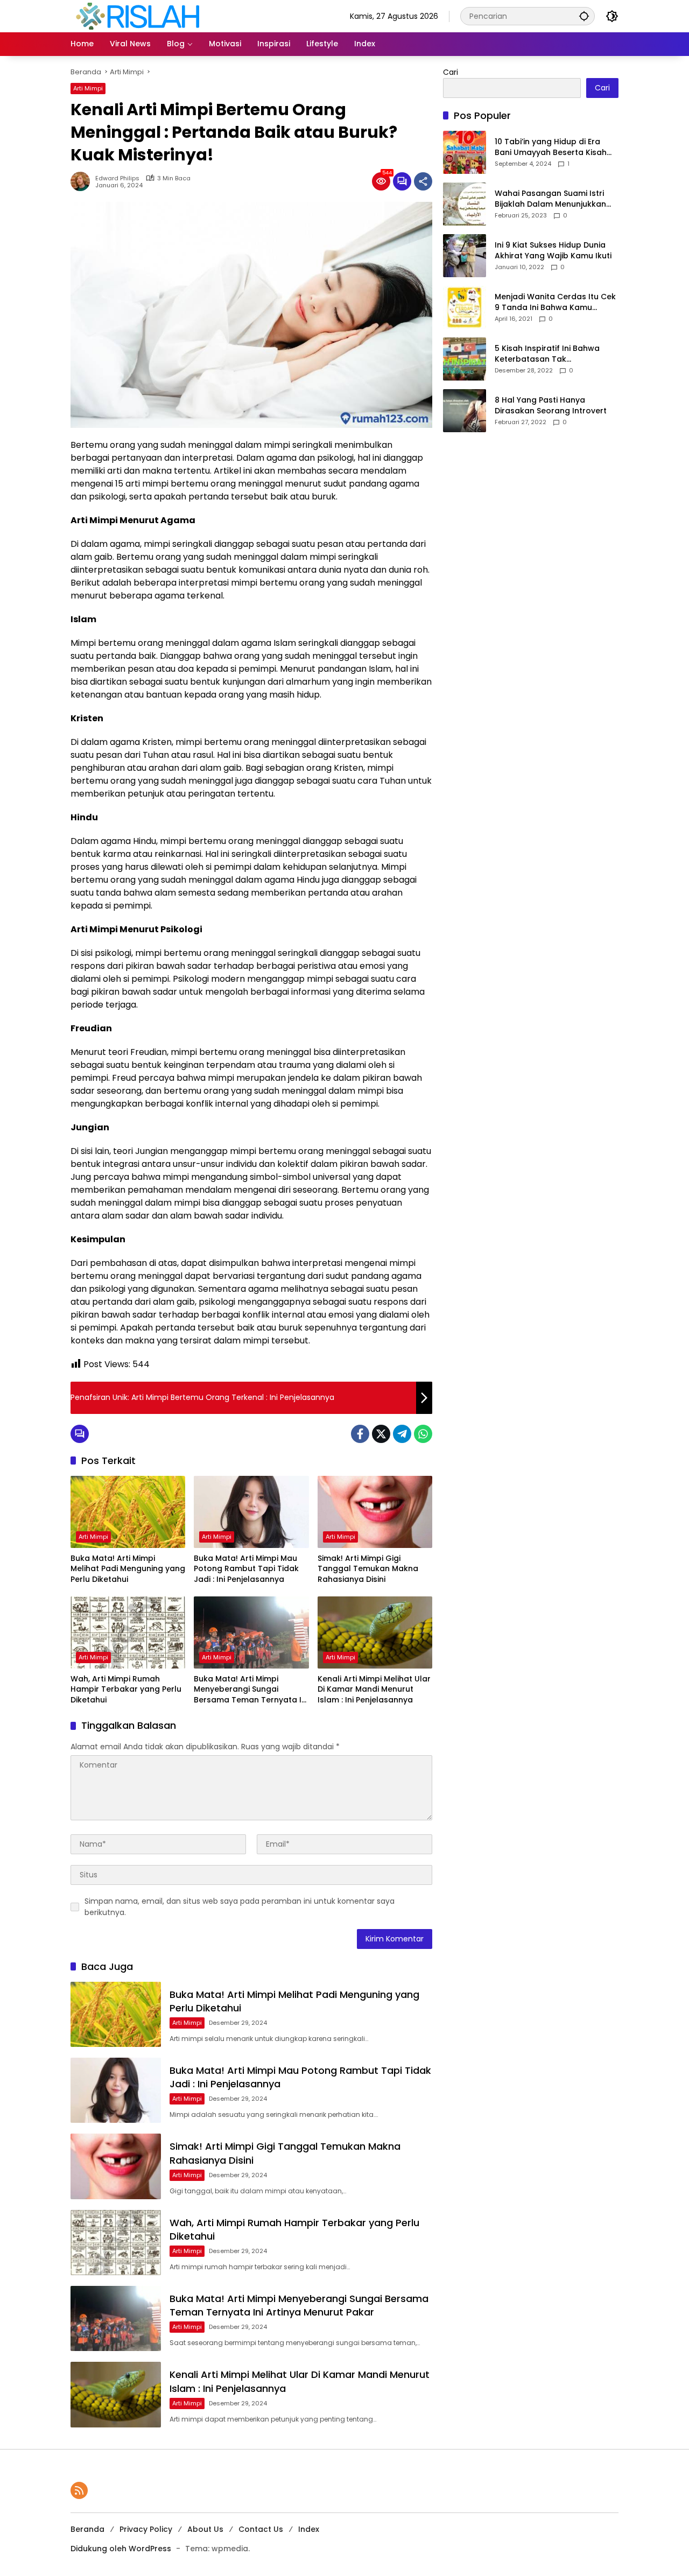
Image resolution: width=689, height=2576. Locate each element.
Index (309, 2529)
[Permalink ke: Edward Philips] (83, 181)
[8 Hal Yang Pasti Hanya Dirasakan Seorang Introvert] (465, 411)
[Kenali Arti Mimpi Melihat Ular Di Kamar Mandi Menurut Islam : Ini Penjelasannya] (375, 1632)
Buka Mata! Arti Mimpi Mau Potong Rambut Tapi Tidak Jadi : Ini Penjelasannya (246, 1569)
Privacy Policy (146, 2529)
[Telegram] (402, 1434)
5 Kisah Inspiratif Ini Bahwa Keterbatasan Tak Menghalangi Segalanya (547, 354)
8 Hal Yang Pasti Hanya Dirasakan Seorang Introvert (551, 406)
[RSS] (79, 2490)
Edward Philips (117, 178)
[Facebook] (360, 1434)
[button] (584, 16)
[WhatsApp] (423, 1434)
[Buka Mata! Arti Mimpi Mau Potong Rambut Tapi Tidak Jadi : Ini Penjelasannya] (251, 1512)
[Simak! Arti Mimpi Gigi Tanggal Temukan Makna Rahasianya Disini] (375, 1512)
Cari (451, 72)
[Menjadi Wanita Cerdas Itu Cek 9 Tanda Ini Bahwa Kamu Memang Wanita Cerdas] (465, 307)
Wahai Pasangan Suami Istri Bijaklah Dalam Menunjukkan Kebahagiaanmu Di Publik (550, 199)
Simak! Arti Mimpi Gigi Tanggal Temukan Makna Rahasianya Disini (368, 1569)
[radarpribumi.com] (138, 16)
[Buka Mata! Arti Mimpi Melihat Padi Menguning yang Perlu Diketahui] (128, 1512)
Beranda (87, 2529)
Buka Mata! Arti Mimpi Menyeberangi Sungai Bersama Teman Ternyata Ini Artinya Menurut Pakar (251, 1690)
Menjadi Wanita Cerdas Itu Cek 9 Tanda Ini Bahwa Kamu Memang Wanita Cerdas (555, 303)
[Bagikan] (423, 181)
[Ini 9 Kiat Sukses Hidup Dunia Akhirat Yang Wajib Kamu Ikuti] (465, 256)
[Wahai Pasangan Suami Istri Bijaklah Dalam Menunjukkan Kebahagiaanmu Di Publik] (465, 204)
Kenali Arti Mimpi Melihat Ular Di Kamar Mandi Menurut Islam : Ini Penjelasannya (374, 1690)
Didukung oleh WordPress (121, 2549)
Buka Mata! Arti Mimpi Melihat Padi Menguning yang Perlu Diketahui (128, 1569)
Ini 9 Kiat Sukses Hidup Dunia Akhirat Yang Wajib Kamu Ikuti (553, 251)
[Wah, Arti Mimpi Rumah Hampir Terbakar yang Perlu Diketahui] (128, 1632)
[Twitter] (381, 1434)
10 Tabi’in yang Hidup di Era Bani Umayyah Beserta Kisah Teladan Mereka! (551, 148)
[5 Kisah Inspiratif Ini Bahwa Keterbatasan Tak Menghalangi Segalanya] (465, 359)
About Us (205, 2529)
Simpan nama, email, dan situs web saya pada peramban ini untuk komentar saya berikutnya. (240, 1907)
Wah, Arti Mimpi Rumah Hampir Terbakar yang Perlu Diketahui (126, 1690)
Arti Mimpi (88, 88)
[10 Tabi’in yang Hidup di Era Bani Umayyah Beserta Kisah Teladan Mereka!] (465, 152)
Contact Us (261, 2529)
